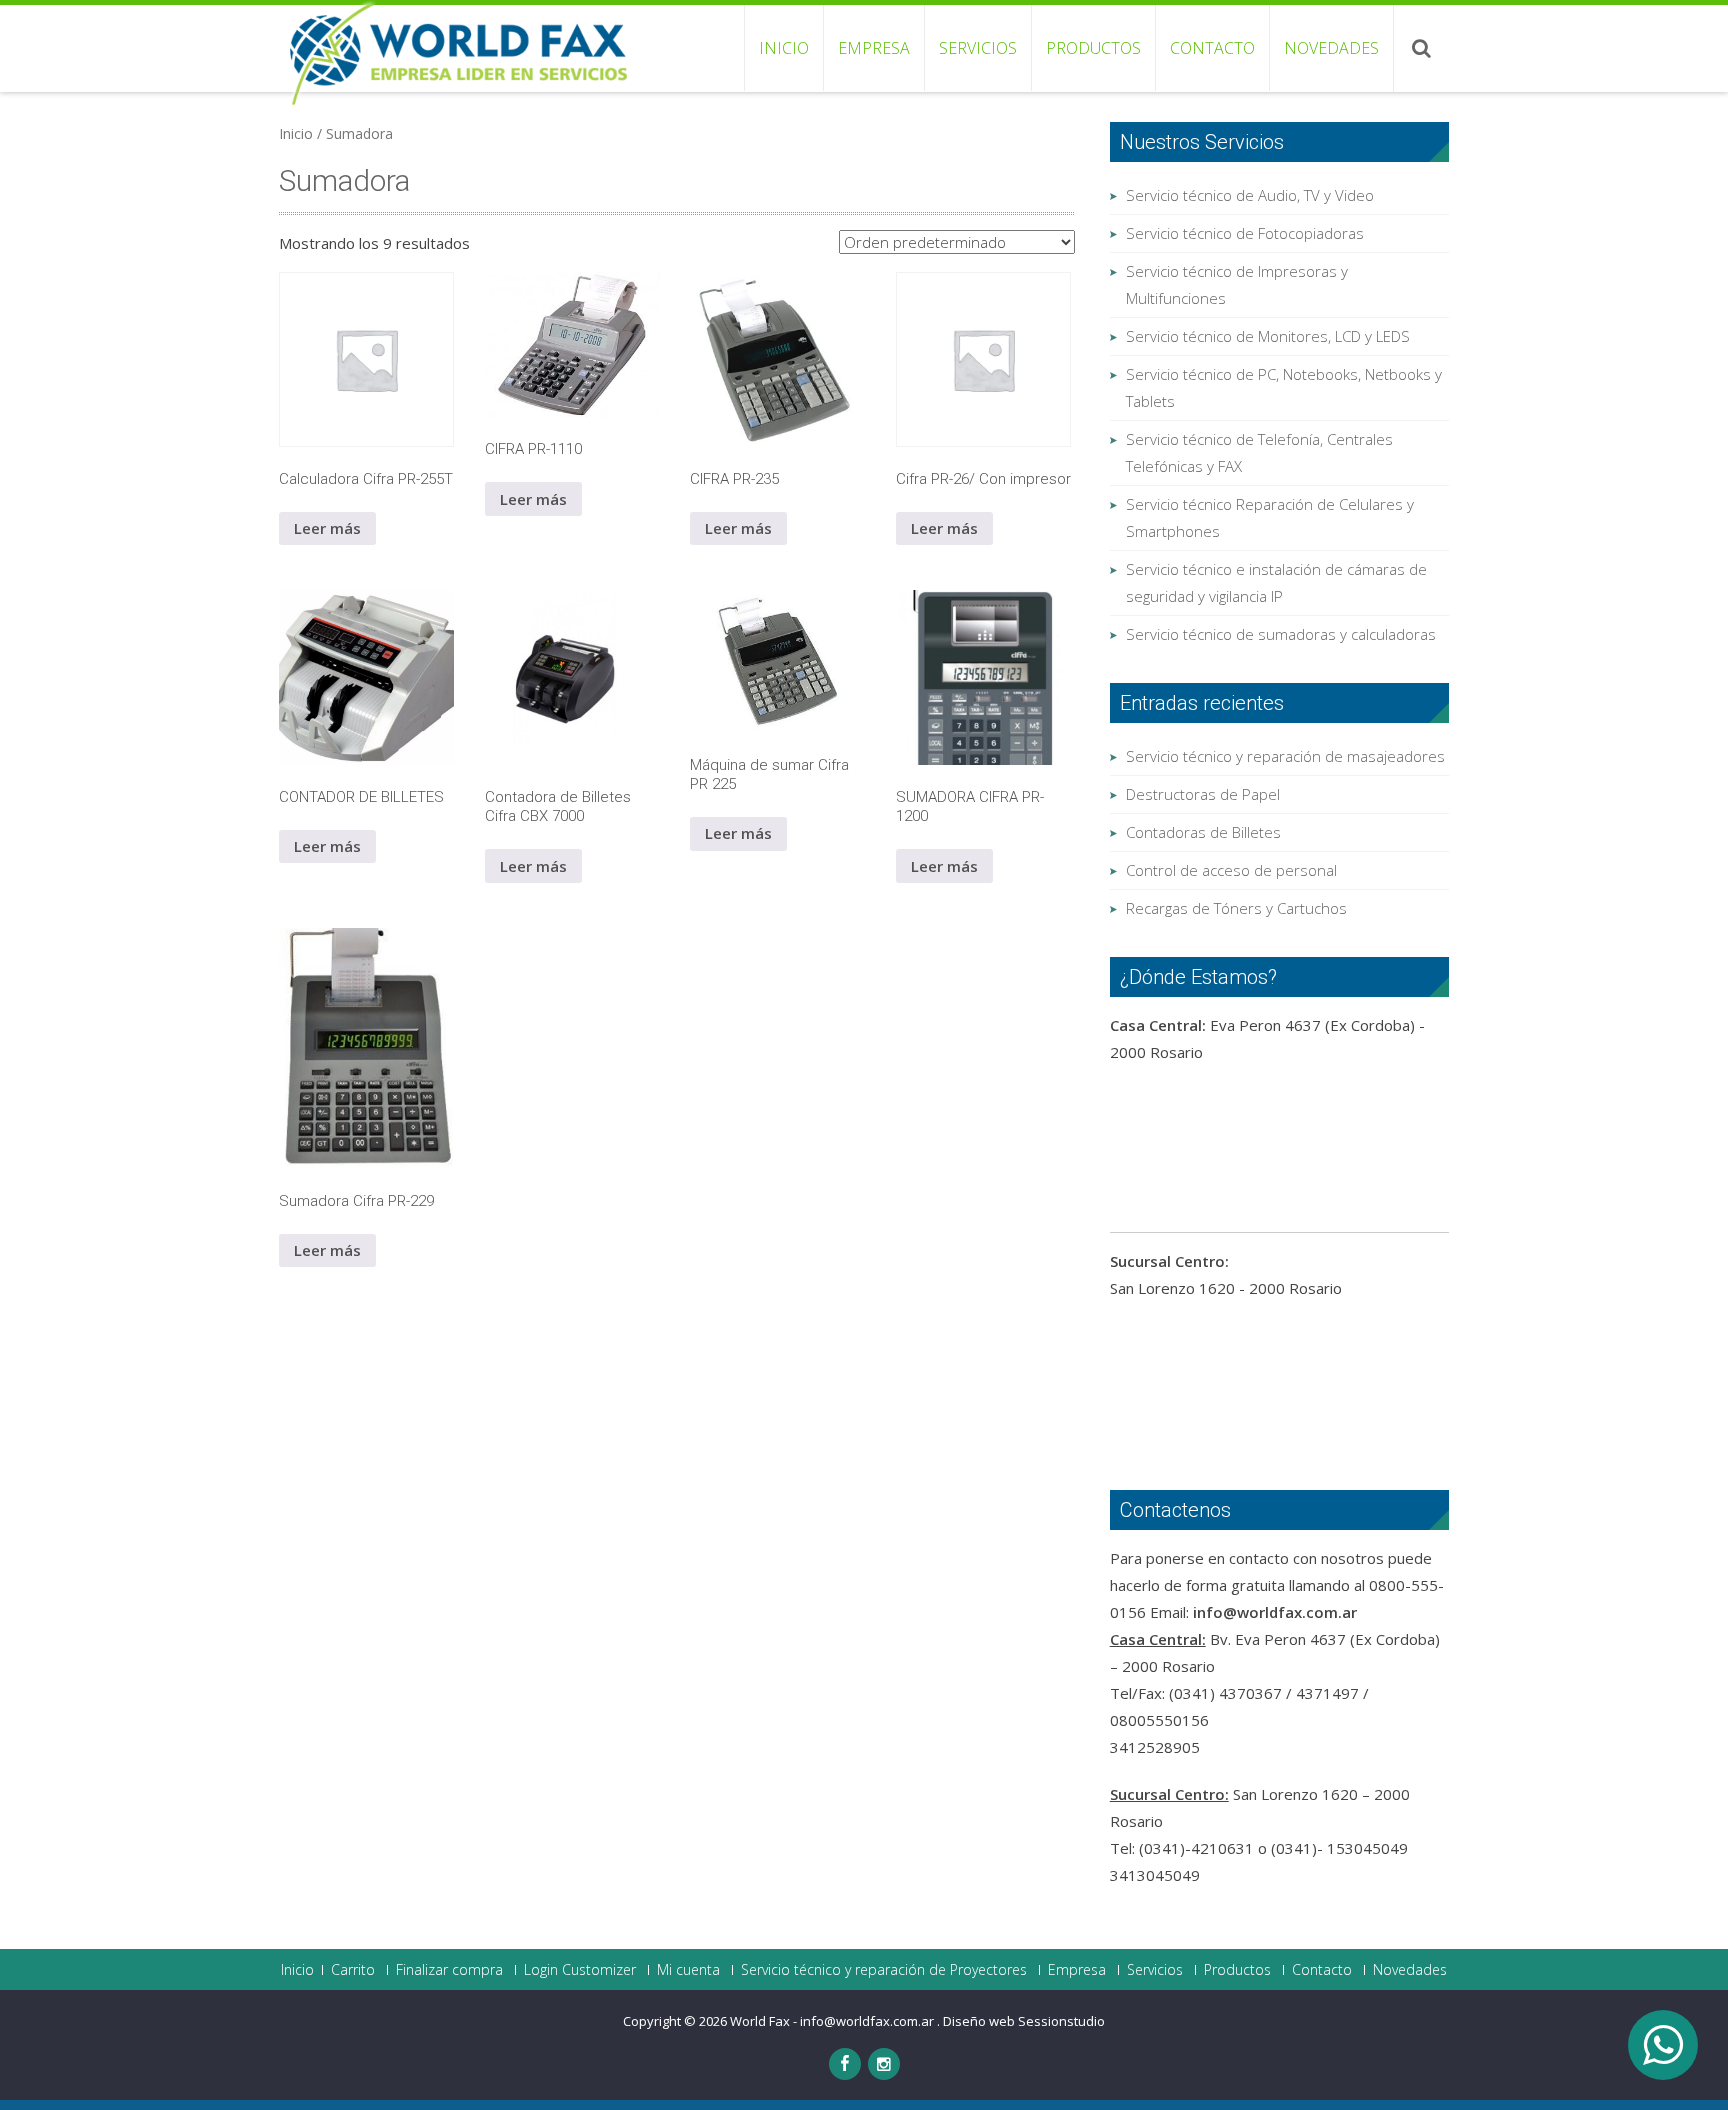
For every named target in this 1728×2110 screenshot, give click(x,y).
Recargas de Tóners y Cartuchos (1236, 908)
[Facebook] (845, 2064)
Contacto (1212, 48)
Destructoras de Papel (1203, 794)
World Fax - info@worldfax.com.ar (833, 2021)
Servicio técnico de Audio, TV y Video (1250, 195)
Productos (1093, 48)
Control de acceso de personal (1231, 870)
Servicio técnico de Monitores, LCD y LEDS (1268, 336)
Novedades (1331, 48)
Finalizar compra (449, 1970)
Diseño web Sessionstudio (1024, 2021)
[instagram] (884, 2064)
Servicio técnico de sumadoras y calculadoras (1281, 634)
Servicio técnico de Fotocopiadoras (1245, 233)
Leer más (327, 528)
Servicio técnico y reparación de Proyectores (884, 1970)
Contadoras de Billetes (1203, 832)
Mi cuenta (688, 1970)
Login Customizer (580, 1970)
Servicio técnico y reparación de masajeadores (1285, 756)
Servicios (978, 48)
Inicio (784, 48)
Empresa (874, 48)
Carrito (353, 1970)
